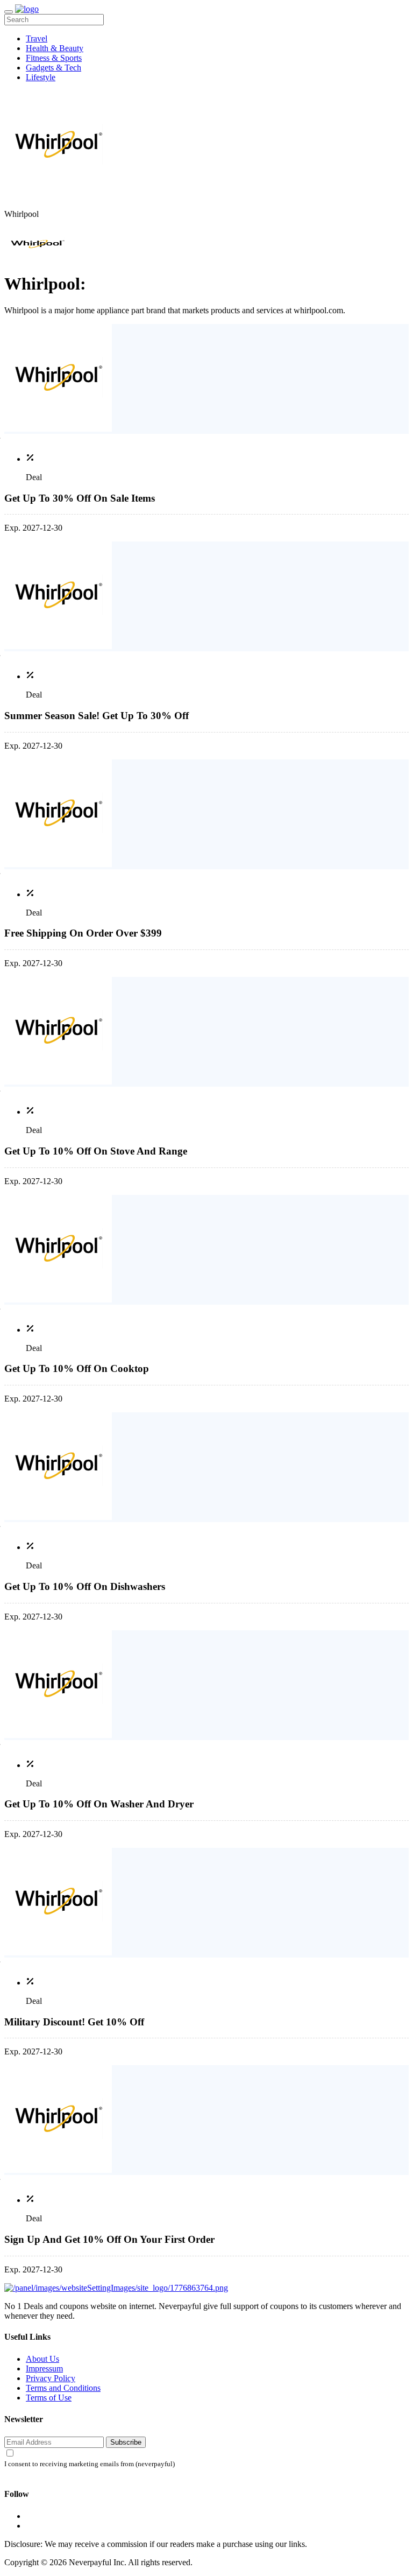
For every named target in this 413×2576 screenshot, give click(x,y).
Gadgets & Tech (54, 68)
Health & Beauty (55, 48)
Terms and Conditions (63, 2388)
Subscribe (126, 2442)
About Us (42, 2359)
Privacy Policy (51, 2378)
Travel (37, 38)
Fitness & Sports (54, 58)
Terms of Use (49, 2398)
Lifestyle (41, 77)
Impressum (44, 2369)
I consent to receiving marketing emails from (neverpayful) (90, 2464)
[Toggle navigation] (9, 12)
